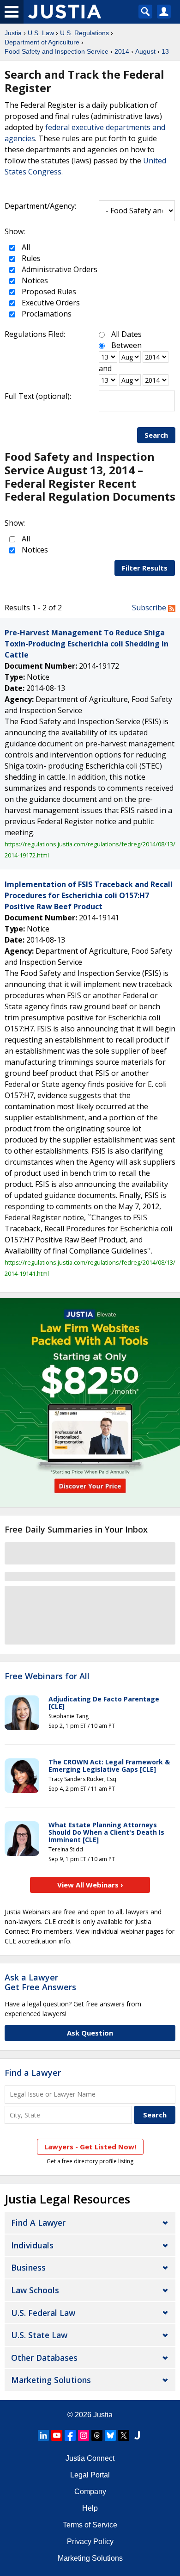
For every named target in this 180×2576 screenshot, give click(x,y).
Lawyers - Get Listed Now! (90, 2147)
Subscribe (150, 608)
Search (156, 435)
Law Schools (35, 2290)
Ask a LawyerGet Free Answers (40, 1982)
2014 (122, 51)
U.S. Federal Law (43, 2313)
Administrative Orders (59, 269)
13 (165, 51)
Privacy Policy (90, 2542)
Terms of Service (90, 2525)
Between (126, 345)
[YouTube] (57, 2435)
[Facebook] (70, 2435)
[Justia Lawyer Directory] (137, 2435)
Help (90, 2508)
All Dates (126, 334)
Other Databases (44, 2358)
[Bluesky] (110, 2435)
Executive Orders (50, 303)
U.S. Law (41, 33)
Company (90, 2492)
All (25, 247)
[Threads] (97, 2435)
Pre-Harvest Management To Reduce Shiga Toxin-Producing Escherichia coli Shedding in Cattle (87, 644)
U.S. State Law (39, 2335)
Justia (13, 33)
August (145, 51)
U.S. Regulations (84, 33)
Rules (30, 258)
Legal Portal (90, 2475)
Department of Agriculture (42, 42)
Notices (34, 280)
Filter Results (145, 568)
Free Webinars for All (47, 1676)
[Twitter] (124, 2435)
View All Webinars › (90, 1885)
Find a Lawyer (33, 2073)
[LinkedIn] (43, 2435)
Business (28, 2267)
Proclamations (46, 314)
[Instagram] (84, 2435)
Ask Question (90, 2033)
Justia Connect (90, 2458)
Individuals (32, 2245)
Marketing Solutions (51, 2380)
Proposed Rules (48, 292)
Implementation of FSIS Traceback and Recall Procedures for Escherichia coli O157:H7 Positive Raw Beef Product (89, 895)
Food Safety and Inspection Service (57, 51)
